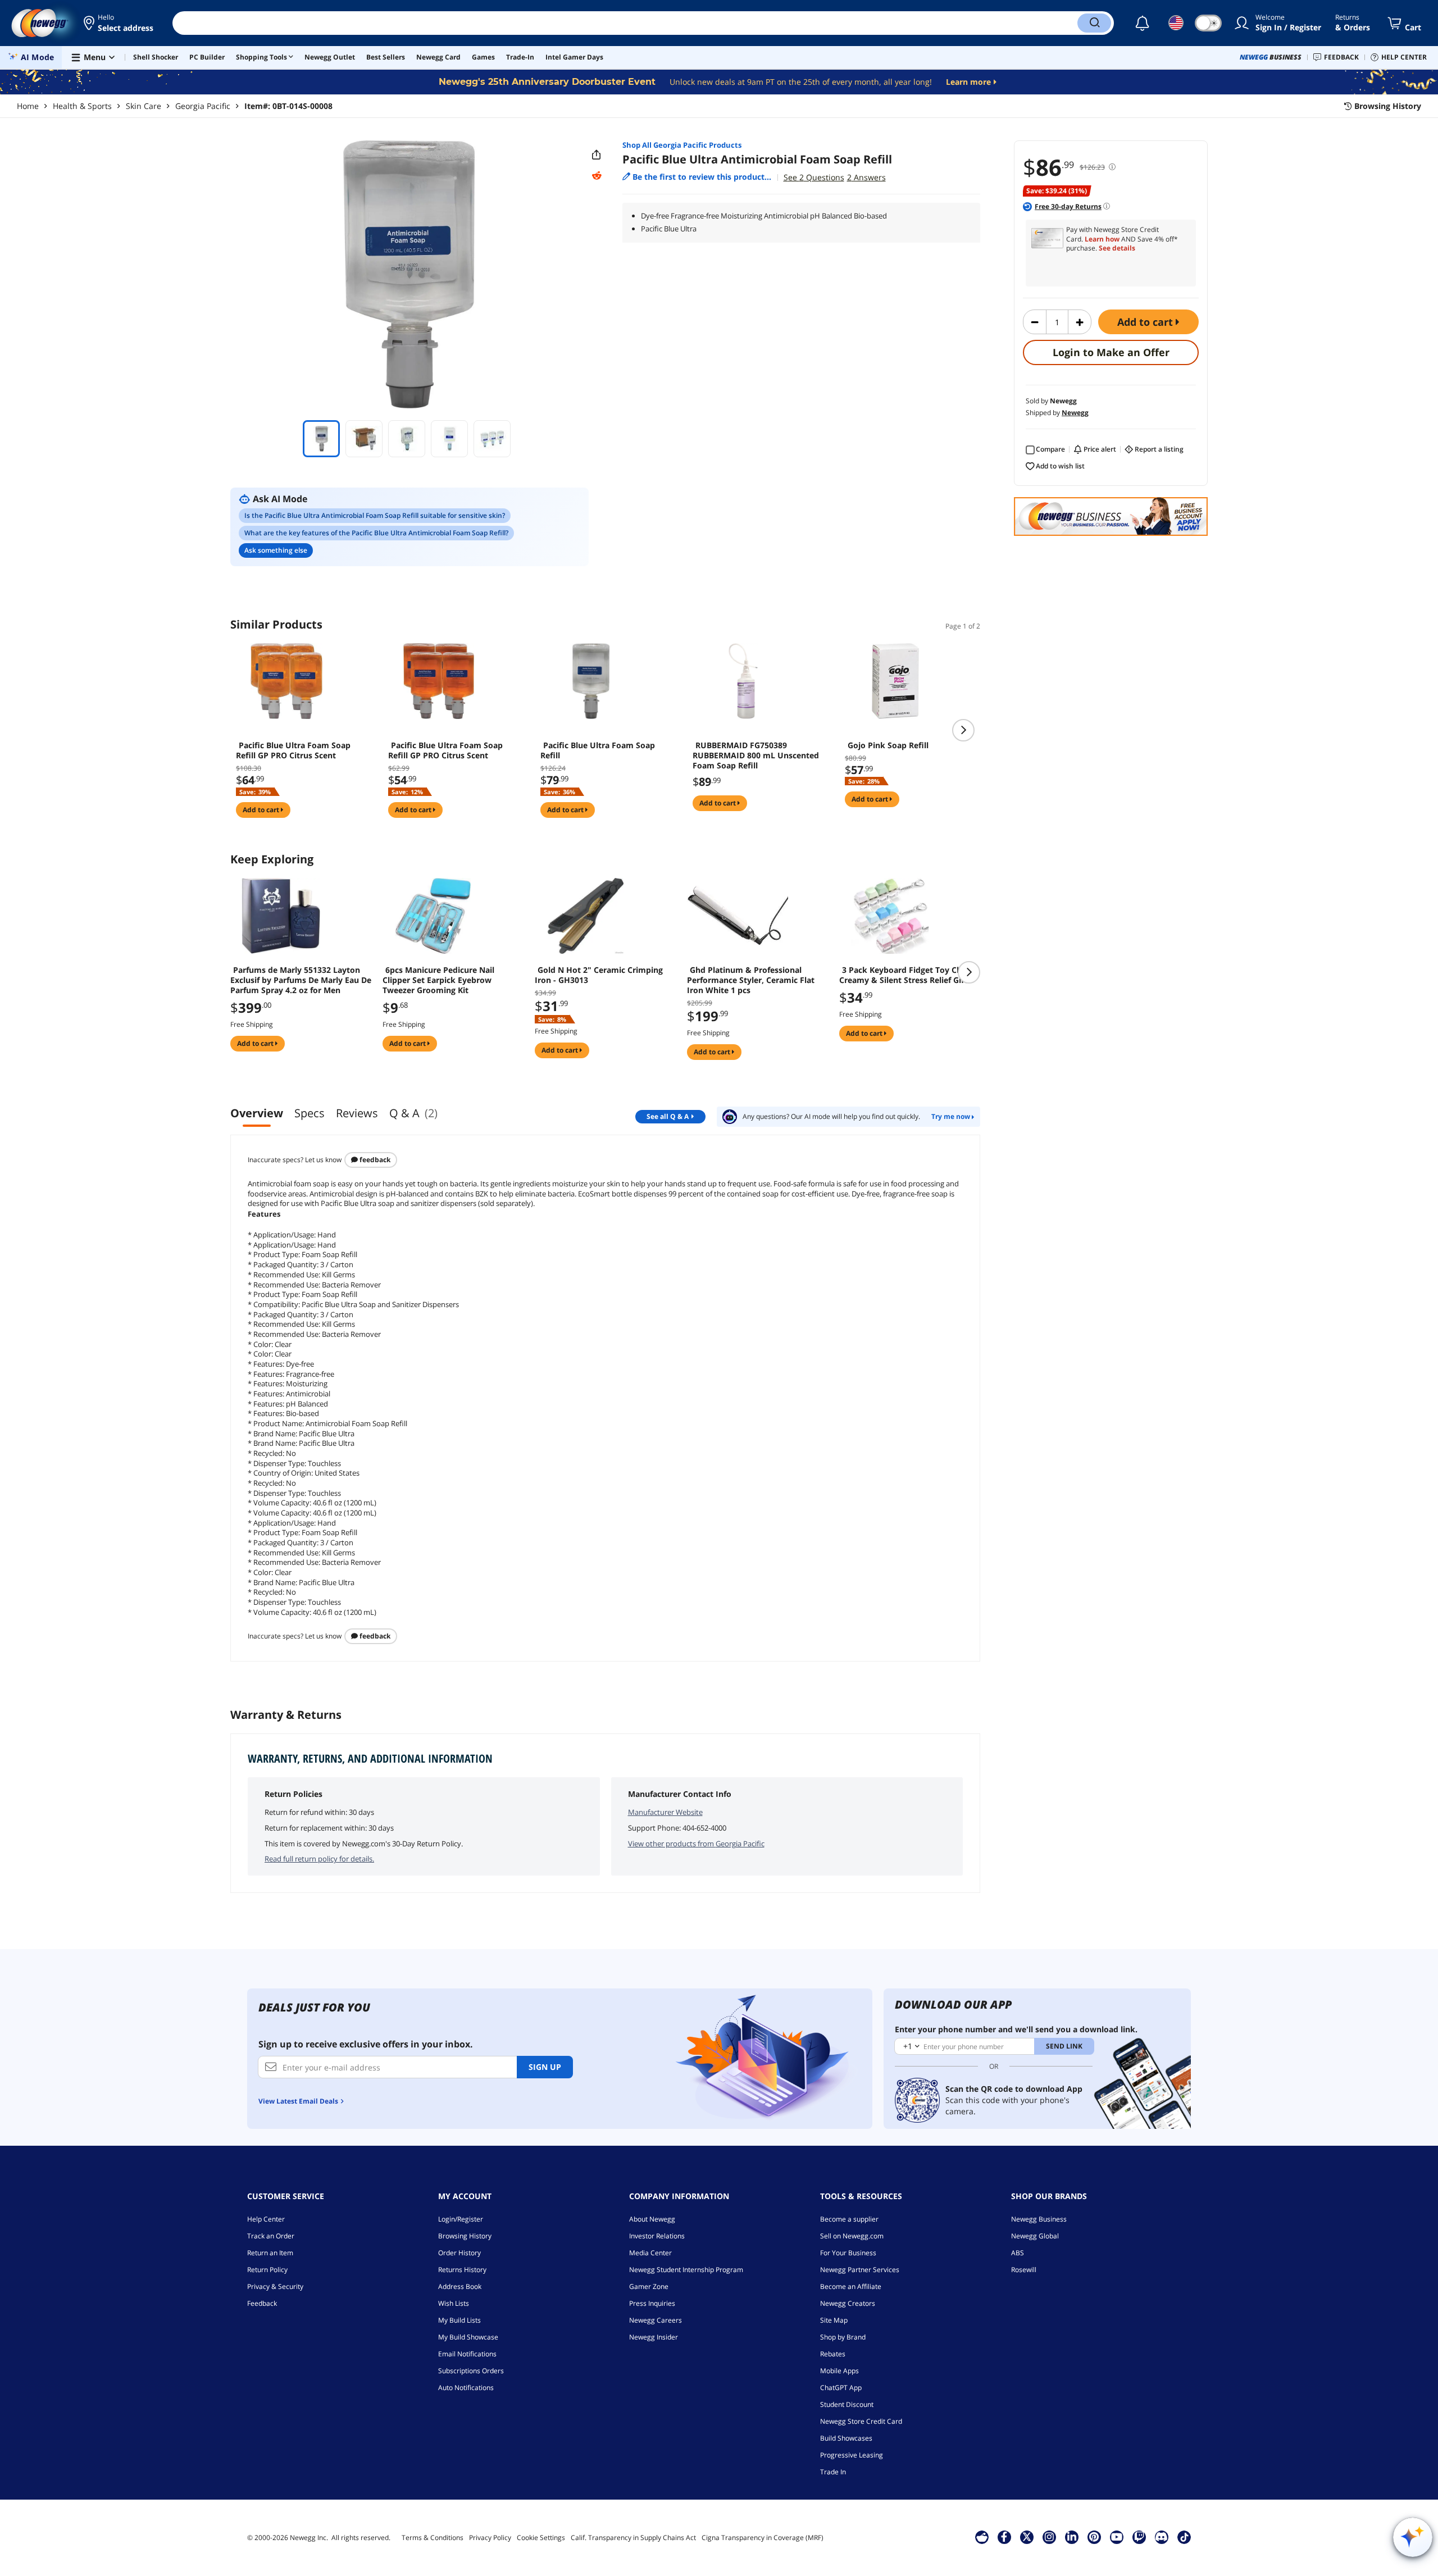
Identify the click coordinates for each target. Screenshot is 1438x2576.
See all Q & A (668, 1116)
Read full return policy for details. (319, 1859)
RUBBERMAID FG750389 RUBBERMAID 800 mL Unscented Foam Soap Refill (756, 755)
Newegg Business (1039, 2219)
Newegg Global (1035, 2236)
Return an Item (270, 2253)
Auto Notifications (466, 2388)
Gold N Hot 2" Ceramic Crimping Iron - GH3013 (599, 975)
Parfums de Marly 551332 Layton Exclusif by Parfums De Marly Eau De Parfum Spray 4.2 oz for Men (301, 980)
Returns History (462, 2270)
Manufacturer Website (665, 1812)
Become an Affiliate (851, 2286)
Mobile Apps (839, 2371)
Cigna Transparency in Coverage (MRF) (763, 2538)
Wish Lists (454, 2303)
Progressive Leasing (852, 2455)
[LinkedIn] (1072, 2537)
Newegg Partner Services (860, 2270)
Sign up (545, 2067)
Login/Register (461, 2219)
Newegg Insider (654, 2337)
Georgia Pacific (203, 106)
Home (28, 106)
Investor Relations (657, 2236)
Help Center (266, 2219)
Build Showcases (846, 2438)
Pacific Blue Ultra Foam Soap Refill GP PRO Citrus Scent (293, 750)
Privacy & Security (275, 2286)
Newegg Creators (848, 2303)
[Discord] (1161, 2537)
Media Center (650, 2253)
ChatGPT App (841, 2388)
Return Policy (267, 2270)
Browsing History (465, 2236)
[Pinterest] (1094, 2537)
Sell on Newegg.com (852, 2236)
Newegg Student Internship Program (686, 2270)
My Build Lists (459, 2320)
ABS (1018, 2253)
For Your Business (848, 2253)
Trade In (833, 2472)
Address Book (460, 2286)
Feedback (374, 1160)
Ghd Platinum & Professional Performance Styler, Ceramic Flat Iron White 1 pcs (751, 980)
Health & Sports (82, 106)
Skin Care (144, 106)
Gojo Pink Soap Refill (888, 745)
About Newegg (652, 2219)
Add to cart (1146, 322)
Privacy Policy (490, 2538)
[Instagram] (1049, 2537)
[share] (597, 155)
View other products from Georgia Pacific (696, 1844)
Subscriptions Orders (471, 2371)
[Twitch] (1139, 2537)
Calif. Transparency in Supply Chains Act (633, 2538)
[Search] (1094, 23)
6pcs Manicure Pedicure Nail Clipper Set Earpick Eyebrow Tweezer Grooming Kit (438, 980)
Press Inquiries (652, 2303)
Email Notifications (467, 2354)
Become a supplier (849, 2219)
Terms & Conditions (433, 2538)
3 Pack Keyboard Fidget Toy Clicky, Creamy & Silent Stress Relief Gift (908, 975)
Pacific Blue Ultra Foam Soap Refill (598, 750)
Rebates (833, 2354)
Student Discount (847, 2404)
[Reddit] (597, 176)
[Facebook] (1004, 2537)
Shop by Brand (843, 2337)
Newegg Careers (656, 2320)
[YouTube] (1117, 2537)
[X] (1027, 2537)
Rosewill (1024, 2270)
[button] (119, 23)
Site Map (834, 2320)
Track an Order (271, 2236)
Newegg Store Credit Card (861, 2421)
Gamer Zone (649, 2286)
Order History (459, 2253)
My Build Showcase (468, 2337)
